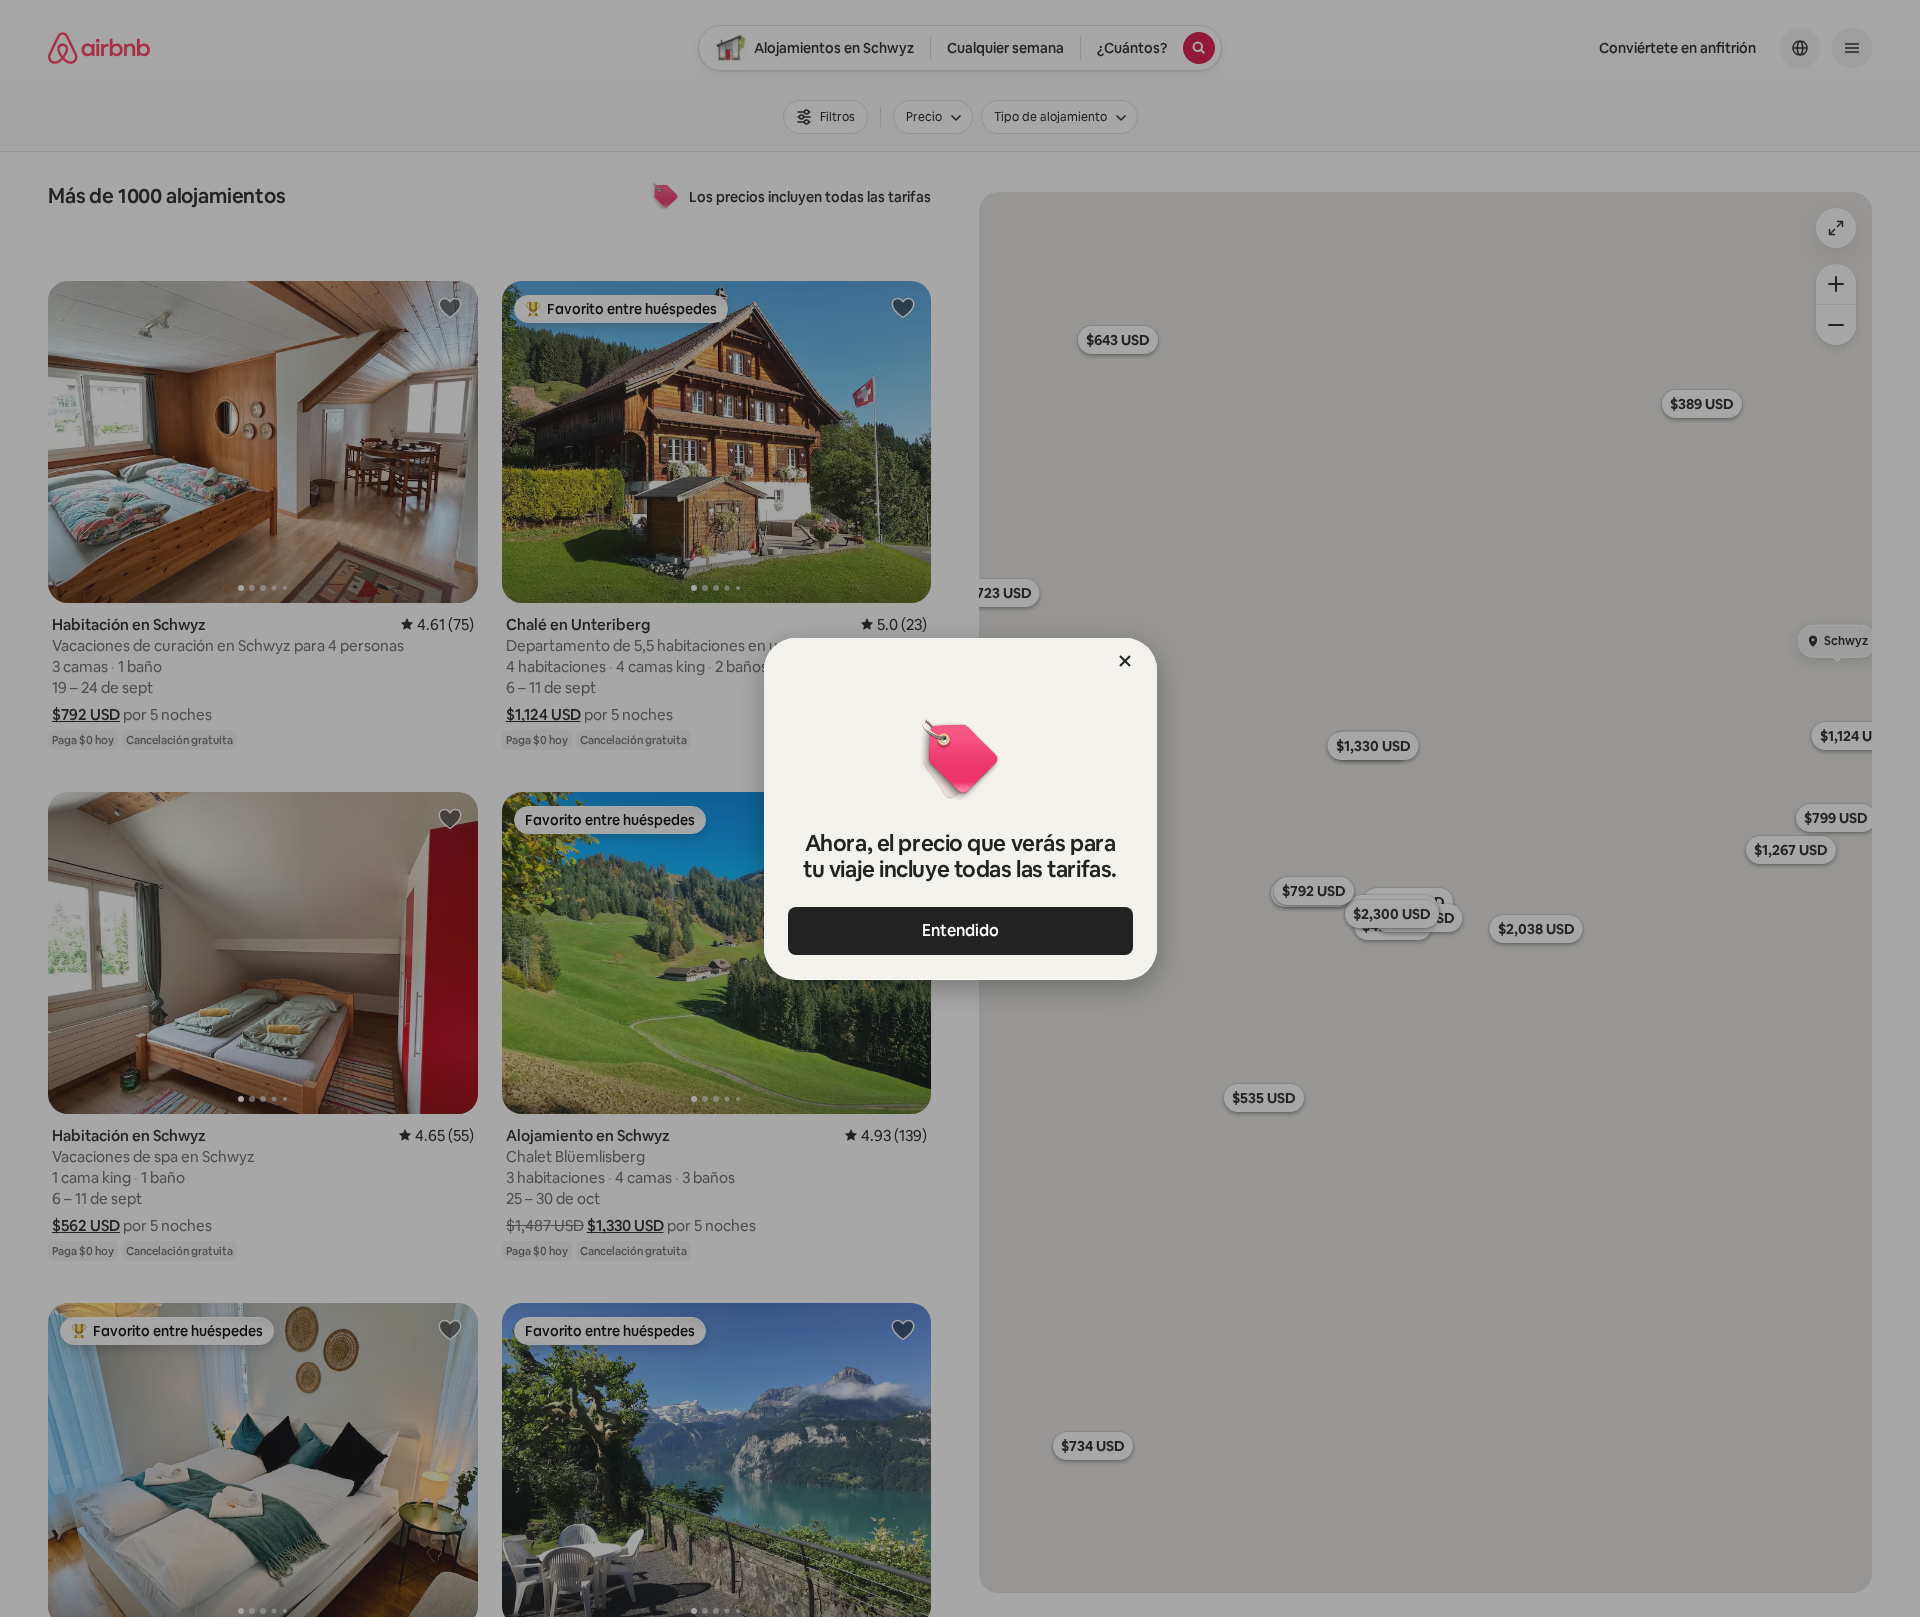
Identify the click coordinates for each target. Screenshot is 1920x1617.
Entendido (960, 930)
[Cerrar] (1125, 661)
